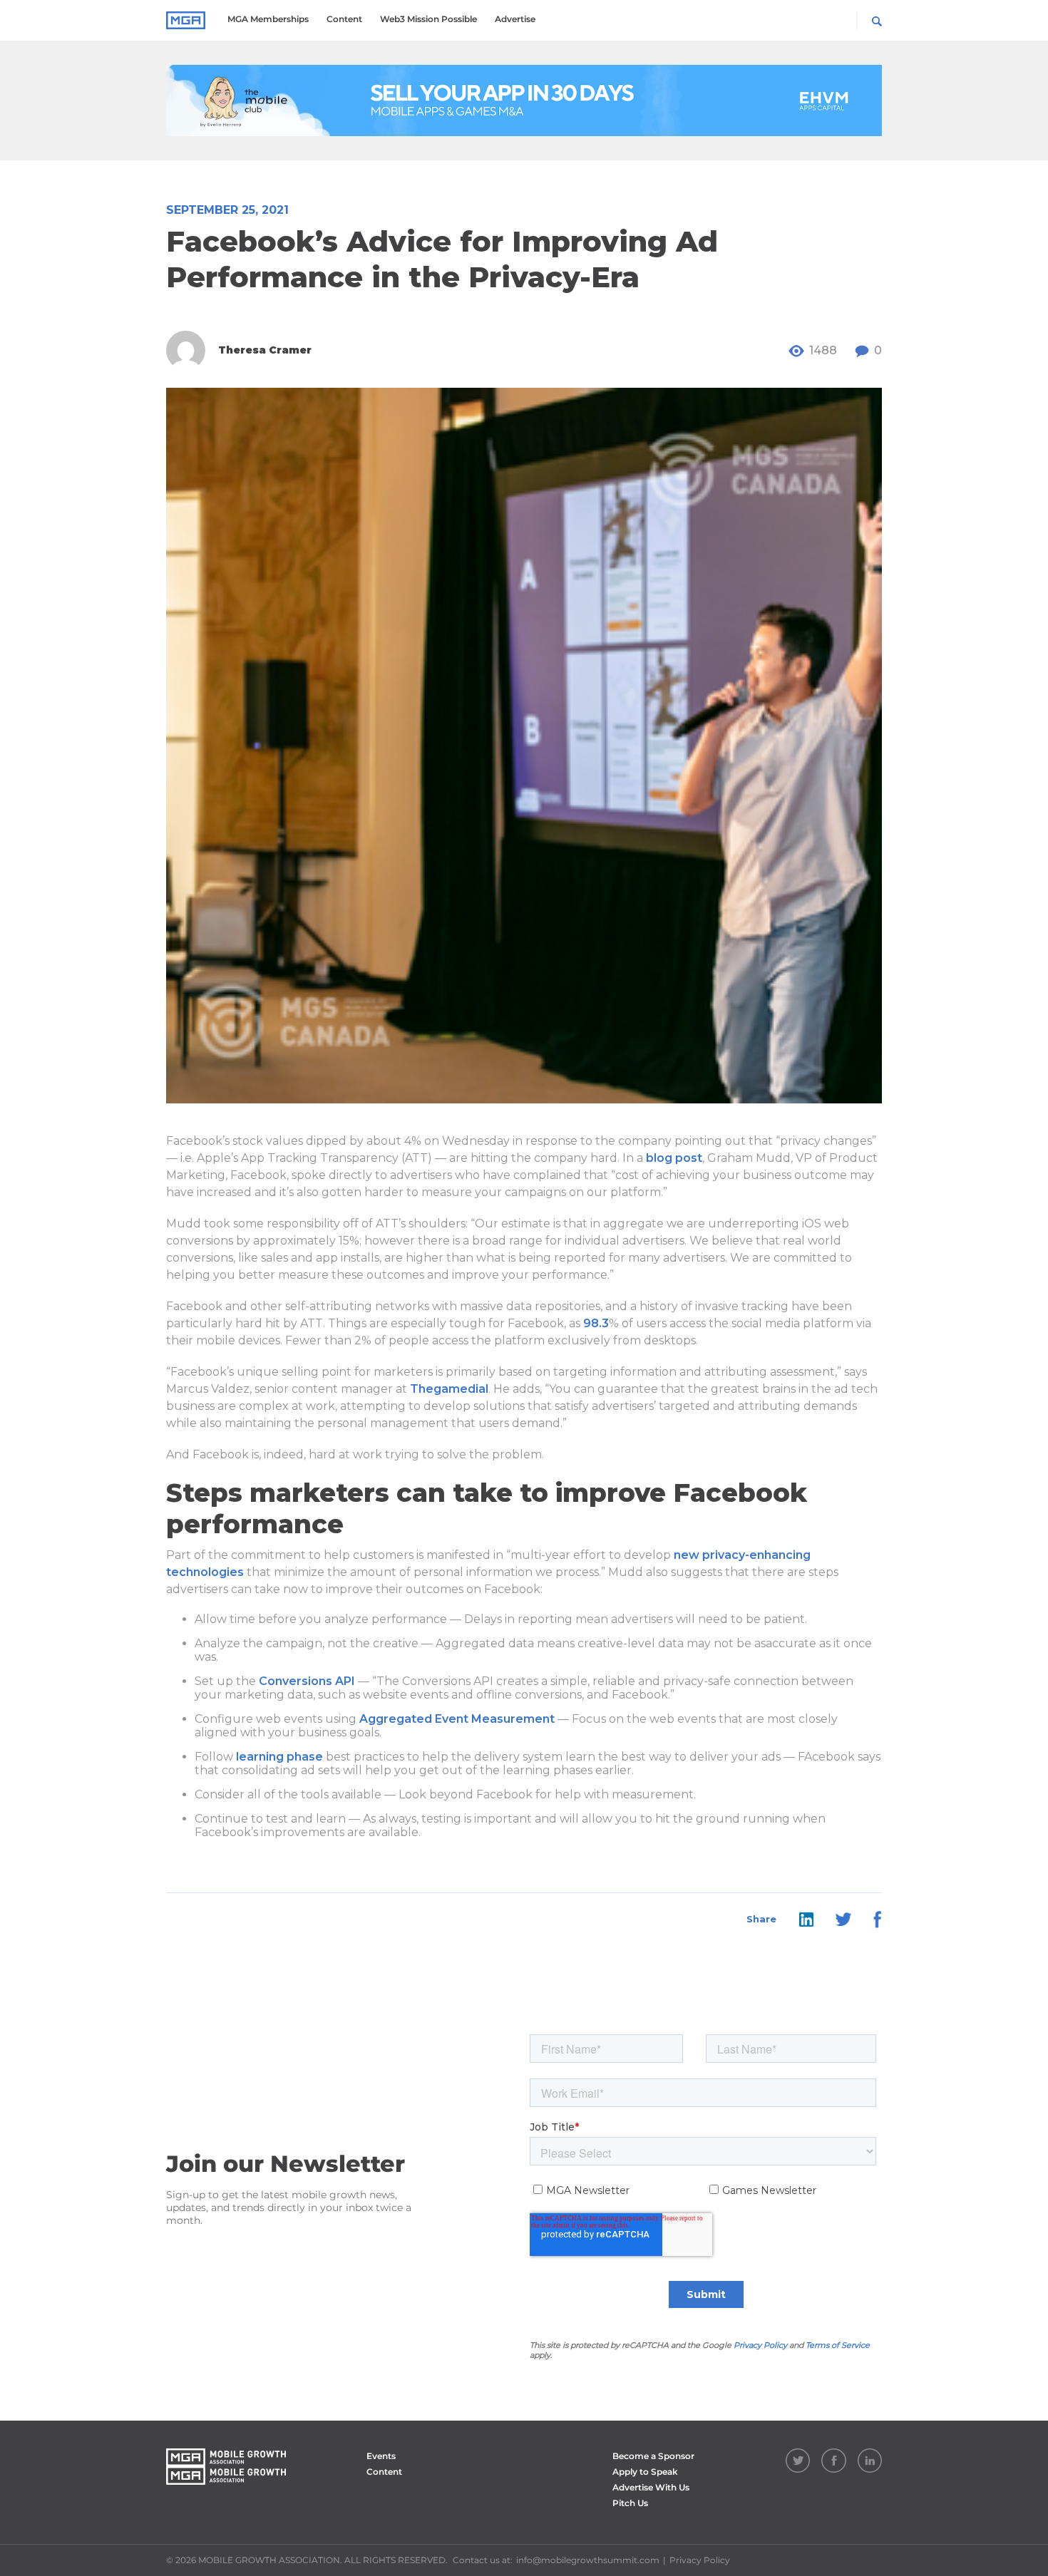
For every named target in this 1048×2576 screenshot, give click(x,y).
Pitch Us (630, 2503)
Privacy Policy (760, 2345)
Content (344, 19)
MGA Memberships (268, 19)
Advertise (515, 19)
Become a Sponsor (653, 2456)
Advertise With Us (651, 2487)
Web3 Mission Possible (428, 19)
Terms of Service (838, 2345)
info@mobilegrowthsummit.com (588, 2560)
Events (381, 2456)
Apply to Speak (645, 2472)
